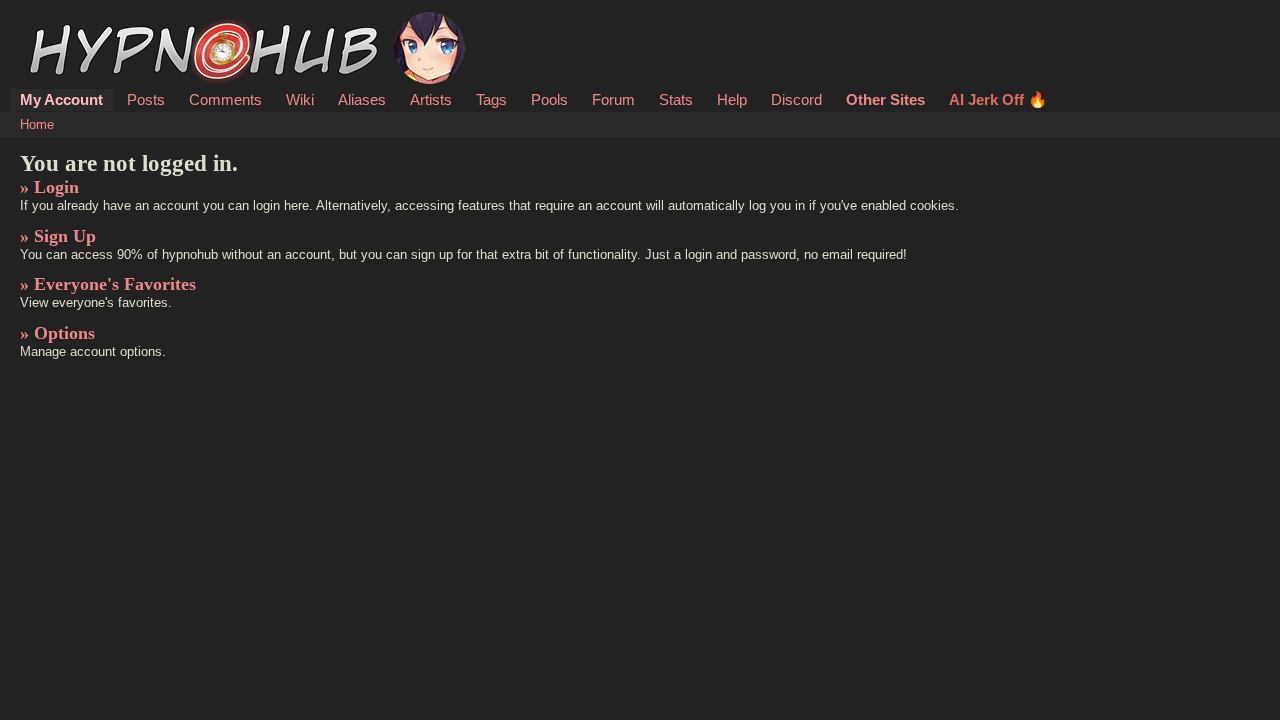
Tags (491, 99)
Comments (225, 99)
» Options (57, 333)
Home (37, 124)
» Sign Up (58, 236)
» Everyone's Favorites (108, 284)
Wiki (300, 99)
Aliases (362, 99)
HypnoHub (76, 23)
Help (732, 99)
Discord (796, 99)
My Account (61, 99)
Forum (613, 99)
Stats (676, 99)
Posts (146, 99)
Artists (431, 99)
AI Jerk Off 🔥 (998, 99)
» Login (49, 187)
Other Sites (885, 99)
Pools (549, 99)
